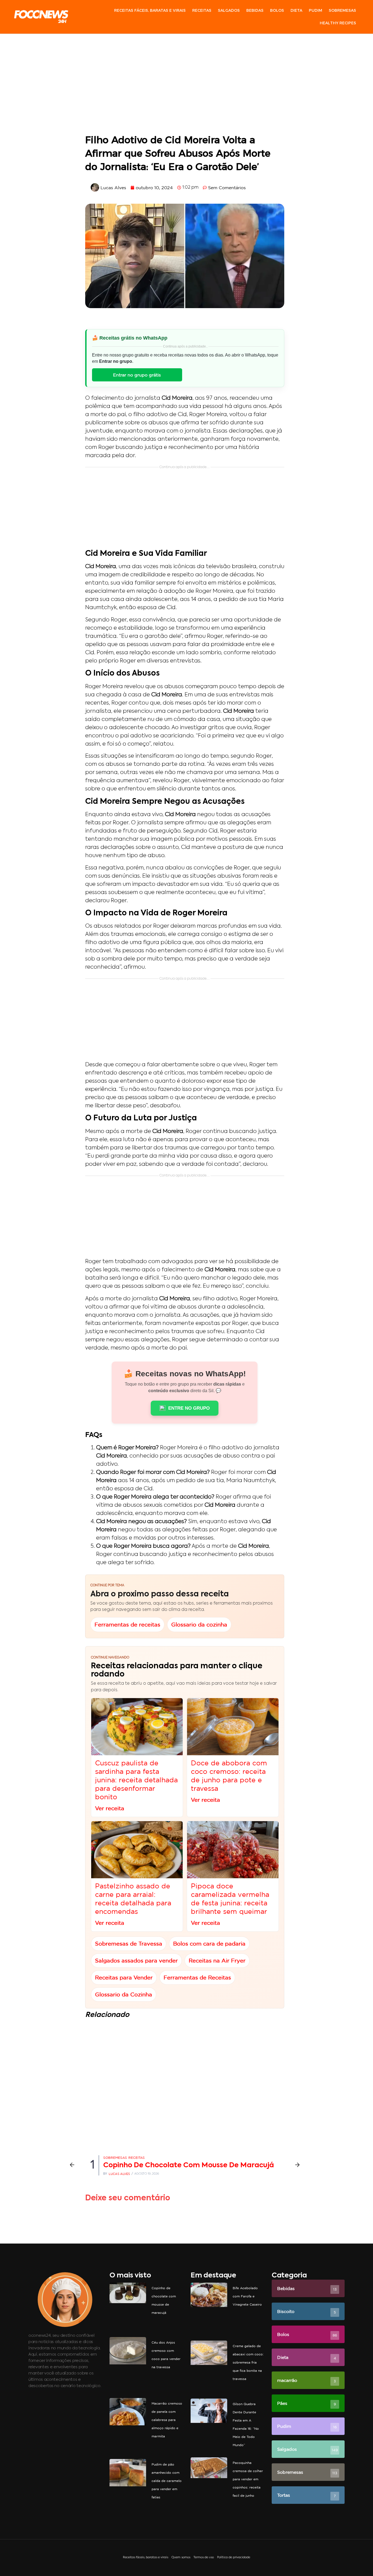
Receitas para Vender (124, 1977)
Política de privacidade (234, 2558)
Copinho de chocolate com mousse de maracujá (189, 2165)
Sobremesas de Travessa (129, 1943)
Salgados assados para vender (136, 1960)
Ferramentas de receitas (127, 1624)
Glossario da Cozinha (124, 1994)
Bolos (277, 10)
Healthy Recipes (338, 23)
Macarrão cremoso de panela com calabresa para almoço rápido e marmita (167, 2420)
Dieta (296, 10)
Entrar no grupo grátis (137, 375)
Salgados (229, 10)
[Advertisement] (185, 85)
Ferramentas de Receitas (197, 1977)
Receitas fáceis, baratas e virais (150, 10)
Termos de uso (204, 2558)
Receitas (202, 10)
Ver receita (110, 1808)
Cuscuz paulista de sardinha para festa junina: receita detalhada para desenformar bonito (136, 1780)
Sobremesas (342, 10)
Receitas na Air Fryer (217, 1960)
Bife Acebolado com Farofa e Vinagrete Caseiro (247, 2296)
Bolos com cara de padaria (209, 1943)
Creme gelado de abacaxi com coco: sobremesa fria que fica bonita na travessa (248, 2362)
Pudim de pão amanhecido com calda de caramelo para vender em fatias (167, 2481)
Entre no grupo (189, 1408)
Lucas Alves (119, 2174)
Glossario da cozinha (199, 1624)
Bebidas (255, 10)
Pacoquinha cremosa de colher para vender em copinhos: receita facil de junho (248, 2479)
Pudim (316, 10)
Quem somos (181, 2558)
